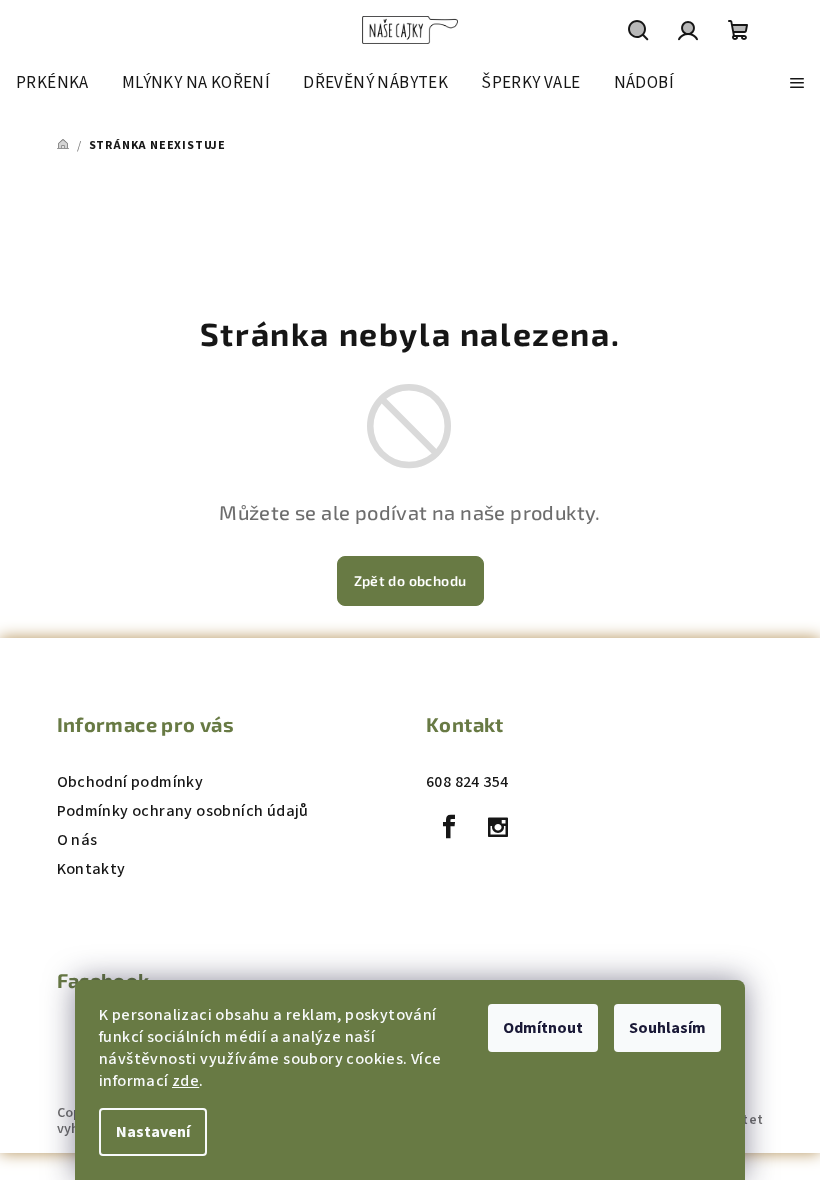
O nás (77, 840)
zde (185, 1081)
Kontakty (91, 869)
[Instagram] (498, 827)
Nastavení (153, 1132)
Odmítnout (543, 1028)
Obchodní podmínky (130, 782)
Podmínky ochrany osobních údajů (183, 811)
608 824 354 (467, 782)
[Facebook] (449, 827)
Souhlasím (667, 1028)
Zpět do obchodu (410, 580)
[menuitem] (52, 83)
